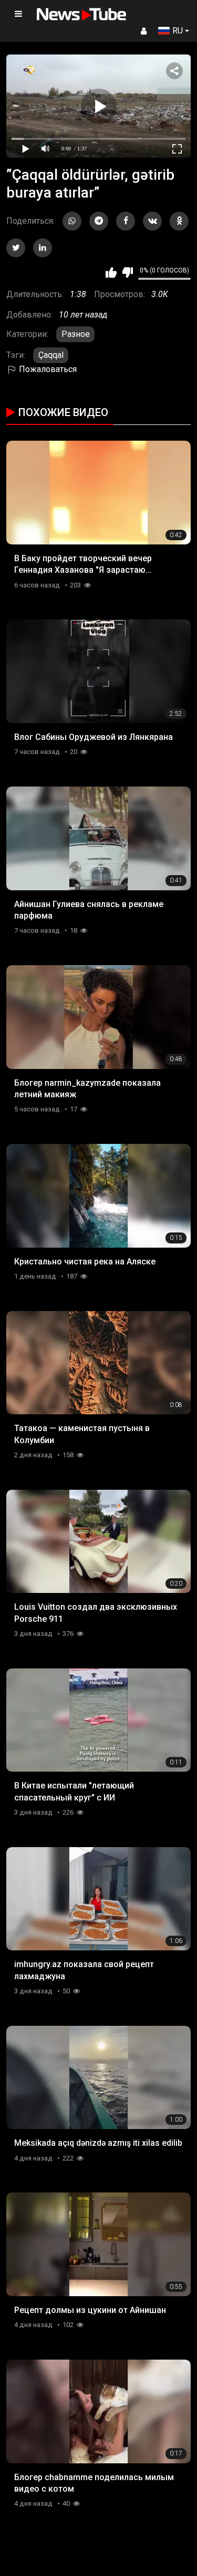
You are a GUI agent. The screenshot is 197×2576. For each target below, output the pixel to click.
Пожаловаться (47, 369)
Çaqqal (51, 355)
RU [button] (178, 31)
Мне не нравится (127, 272)
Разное (76, 334)
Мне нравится (111, 272)
